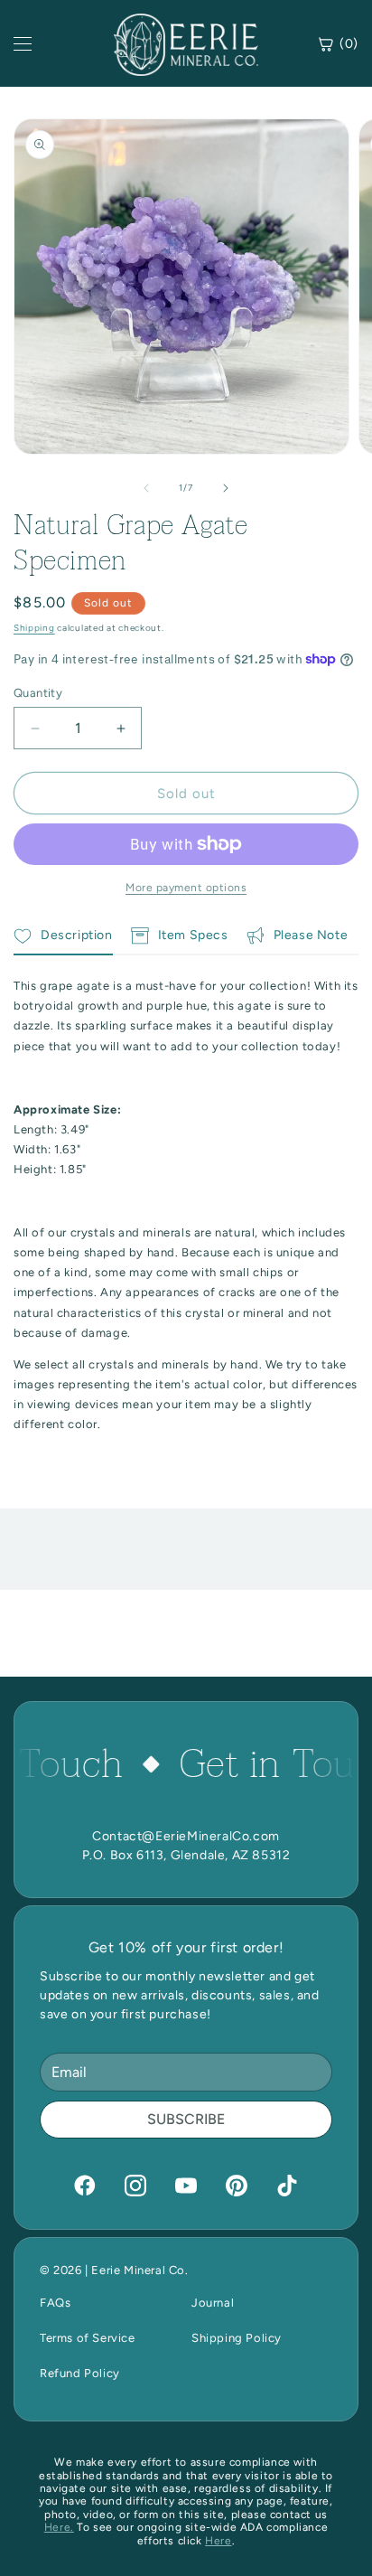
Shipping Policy (237, 2338)
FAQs (55, 2303)
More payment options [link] (186, 888)
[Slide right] (226, 488)
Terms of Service (88, 2338)
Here (218, 2541)
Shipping (34, 628)
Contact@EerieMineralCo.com (186, 1836)
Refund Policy (80, 2373)
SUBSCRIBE (186, 2119)
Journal (213, 2303)
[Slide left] (146, 488)
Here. (59, 2527)
